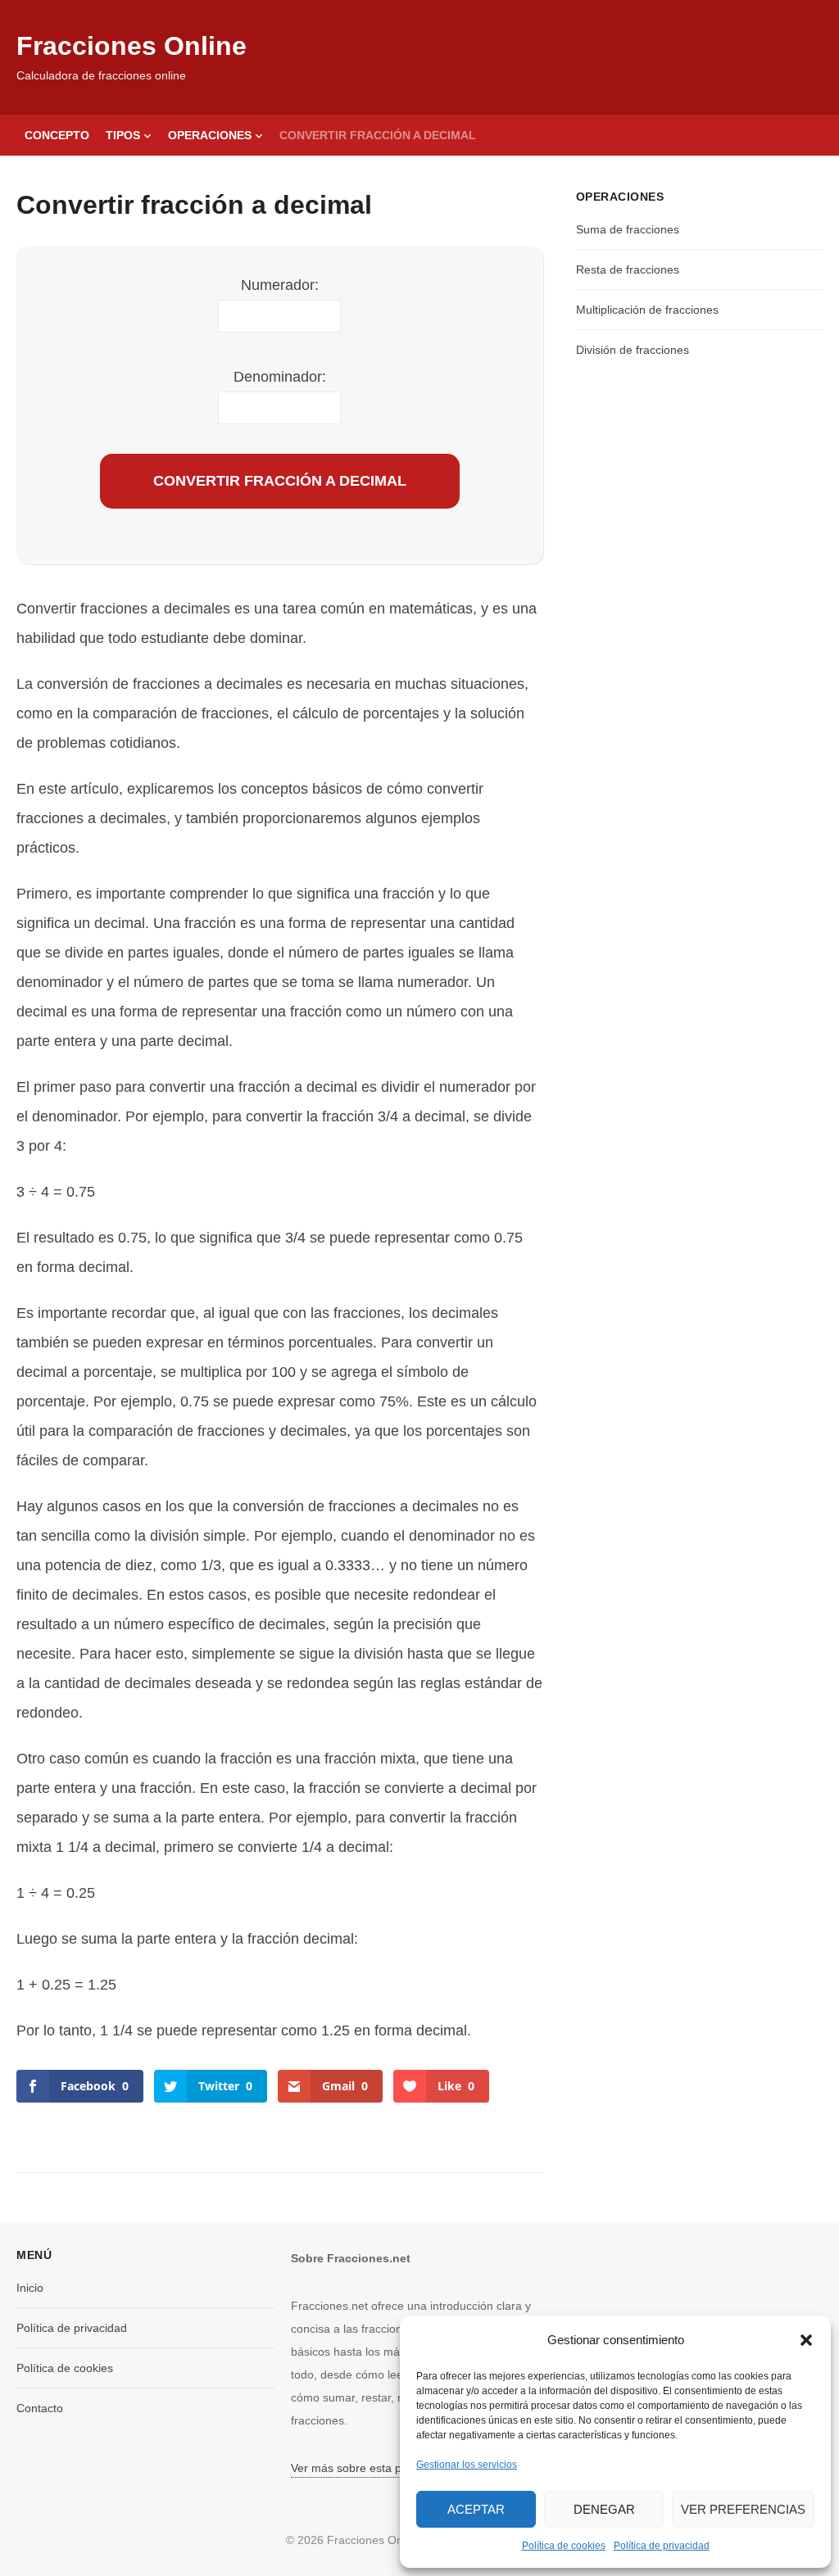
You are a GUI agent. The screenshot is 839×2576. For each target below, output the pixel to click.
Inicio (30, 2288)
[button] (806, 2340)
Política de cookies (564, 2546)
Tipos (123, 135)
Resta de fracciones (628, 269)
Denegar (604, 2509)
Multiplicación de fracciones (647, 310)
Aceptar (476, 2509)
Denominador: (280, 377)
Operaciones (210, 135)
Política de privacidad (662, 2546)
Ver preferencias (743, 2509)
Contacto (40, 2408)
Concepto (57, 135)
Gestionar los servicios (467, 2465)
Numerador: (280, 285)
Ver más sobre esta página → (368, 2468)
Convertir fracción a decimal (378, 135)
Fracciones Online (132, 46)
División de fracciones (633, 350)
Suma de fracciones (628, 229)
